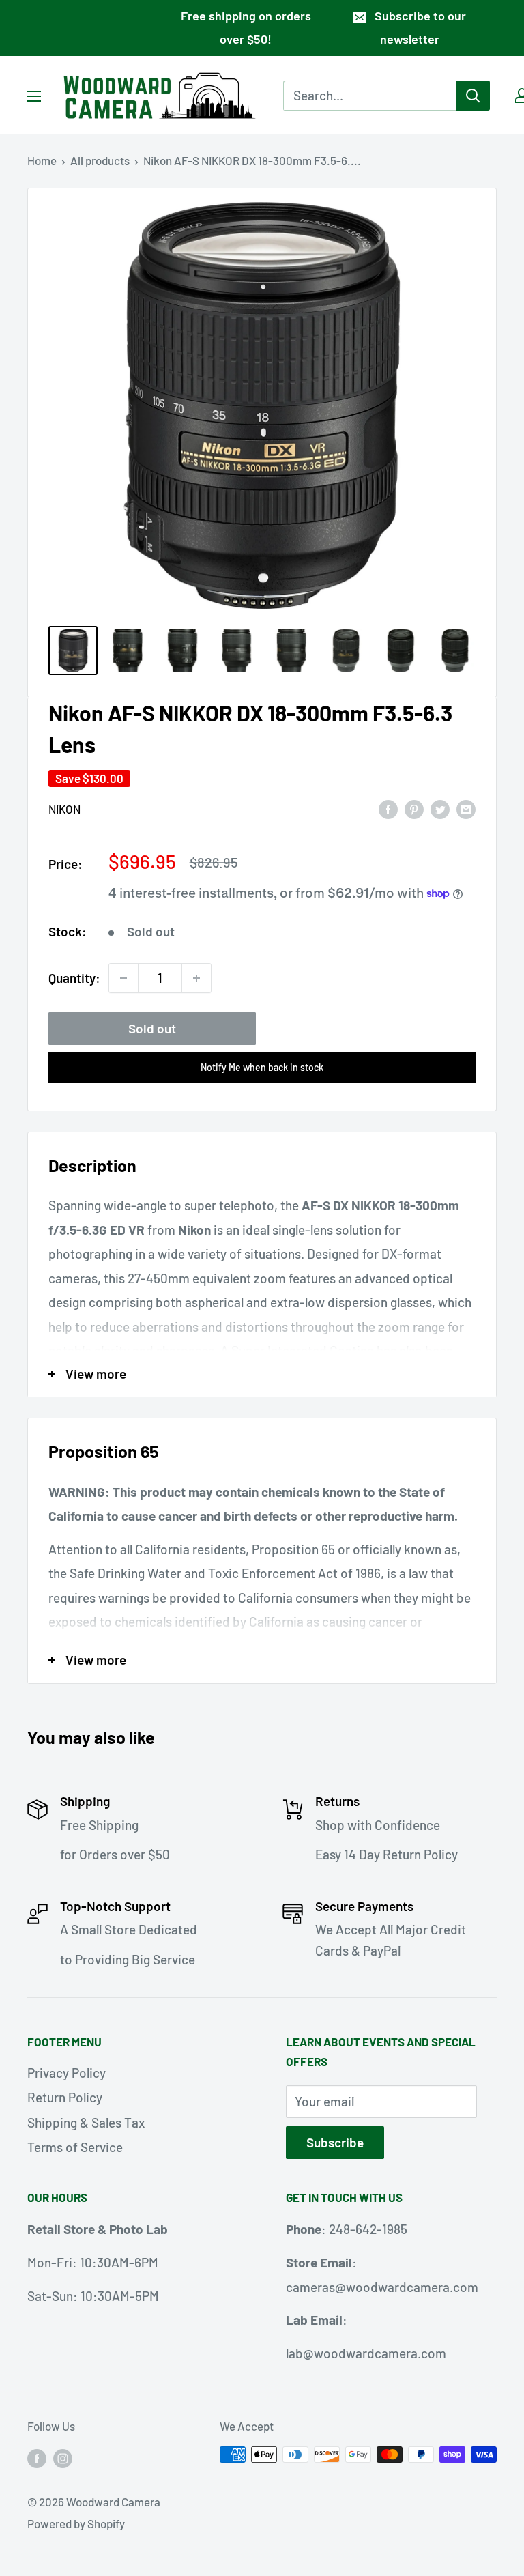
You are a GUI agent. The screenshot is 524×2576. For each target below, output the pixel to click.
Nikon (64, 809)
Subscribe (335, 2142)
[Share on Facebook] (388, 808)
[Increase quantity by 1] (196, 978)
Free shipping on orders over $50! (246, 27)
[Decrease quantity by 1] (123, 978)
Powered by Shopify (76, 2523)
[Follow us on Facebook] (37, 2457)
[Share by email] (466, 808)
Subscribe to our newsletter (420, 27)
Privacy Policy (67, 2073)
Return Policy (65, 2097)
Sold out (152, 1028)
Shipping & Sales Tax (86, 2122)
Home (42, 160)
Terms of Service (75, 2147)
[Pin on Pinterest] (414, 808)
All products (100, 160)
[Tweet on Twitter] (440, 808)
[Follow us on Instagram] (63, 2457)
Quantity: (74, 978)
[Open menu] (34, 96)
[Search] (473, 96)
